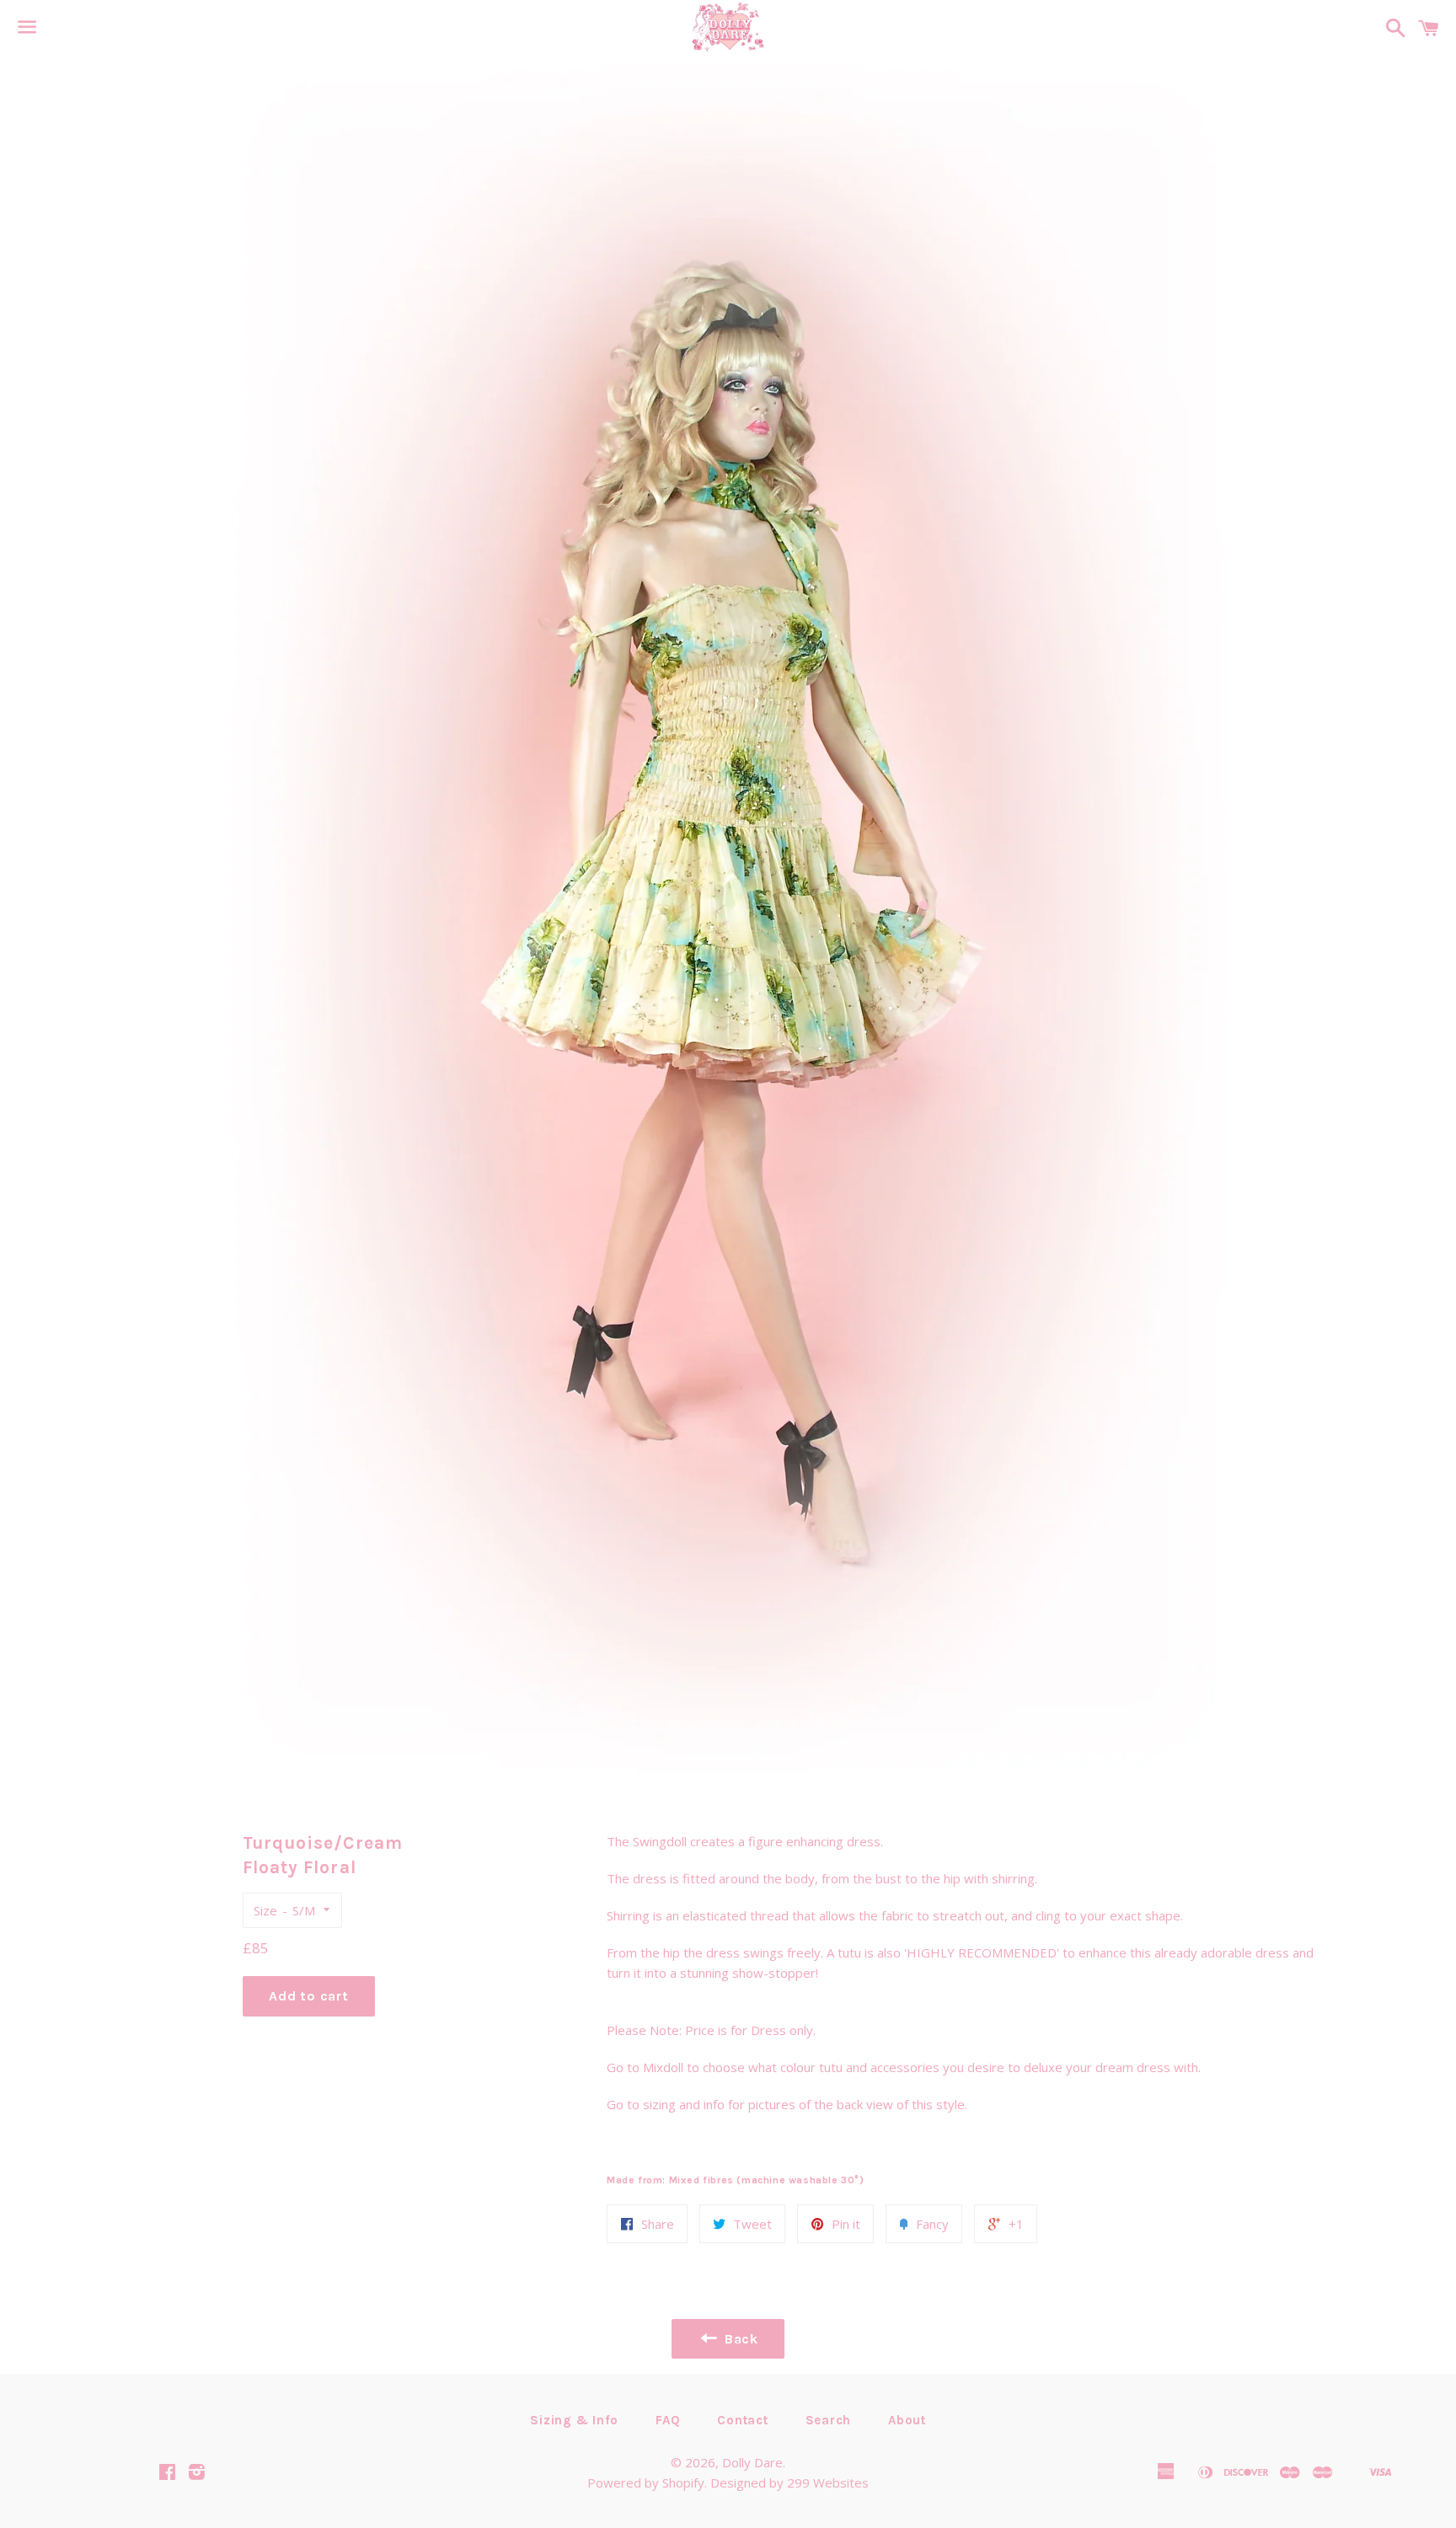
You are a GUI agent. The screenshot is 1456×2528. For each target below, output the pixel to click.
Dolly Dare (752, 2462)
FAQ (668, 2420)
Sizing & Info (574, 2420)
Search (829, 2420)
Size (265, 1910)
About (907, 2420)
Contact (742, 2420)
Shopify (683, 2482)
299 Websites (828, 2482)
